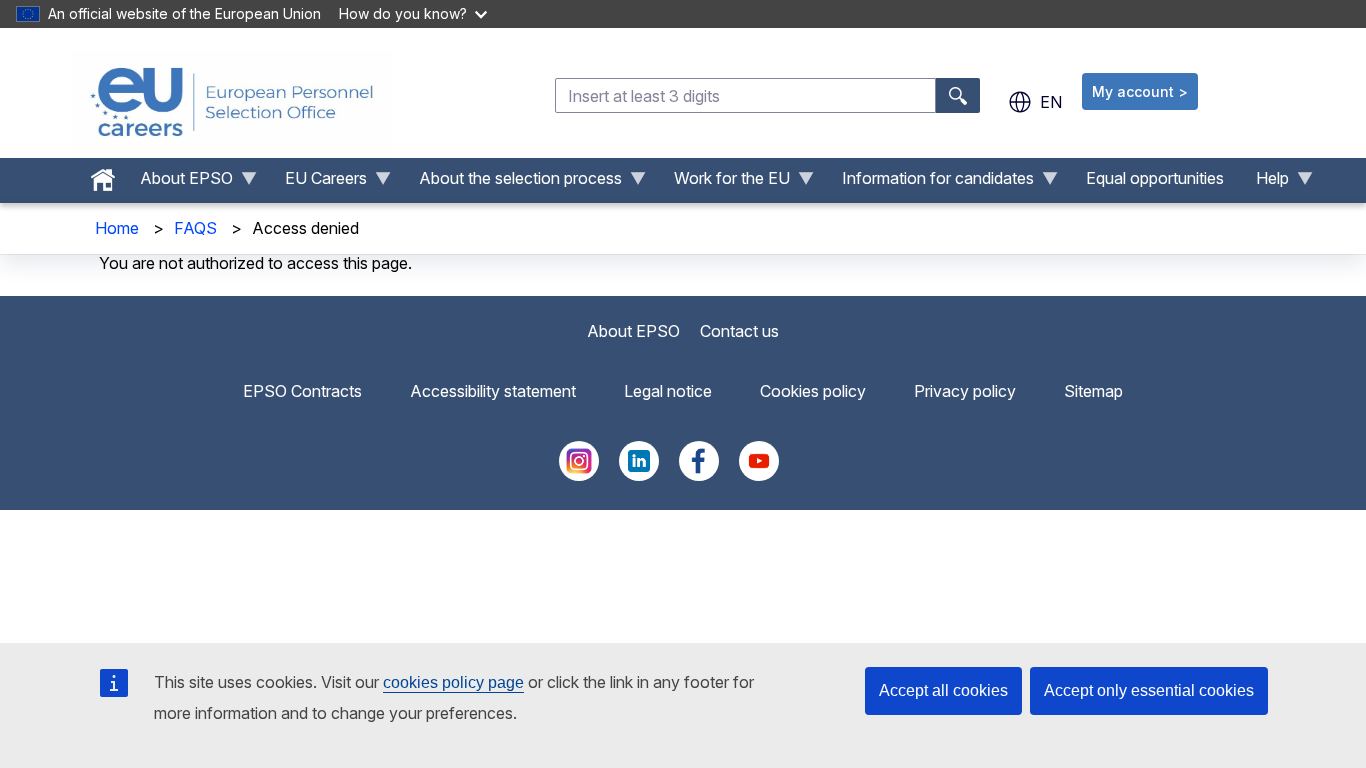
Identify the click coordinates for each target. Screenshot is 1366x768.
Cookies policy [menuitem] (813, 391)
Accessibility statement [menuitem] (493, 391)
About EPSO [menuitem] (178, 183)
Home (117, 228)
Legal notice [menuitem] (668, 391)
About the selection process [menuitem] (512, 183)
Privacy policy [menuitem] (965, 391)
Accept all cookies (943, 690)
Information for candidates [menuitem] (930, 183)
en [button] (1051, 102)
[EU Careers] (232, 102)
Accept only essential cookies (1149, 690)
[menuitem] (103, 175)
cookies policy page (453, 682)
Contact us (739, 331)
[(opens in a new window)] (579, 475)
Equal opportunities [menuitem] (1155, 178)
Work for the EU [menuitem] (724, 183)
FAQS (195, 228)
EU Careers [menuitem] (318, 183)
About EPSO (633, 331)
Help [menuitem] (1264, 183)
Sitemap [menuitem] (1093, 391)
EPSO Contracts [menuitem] (302, 391)
